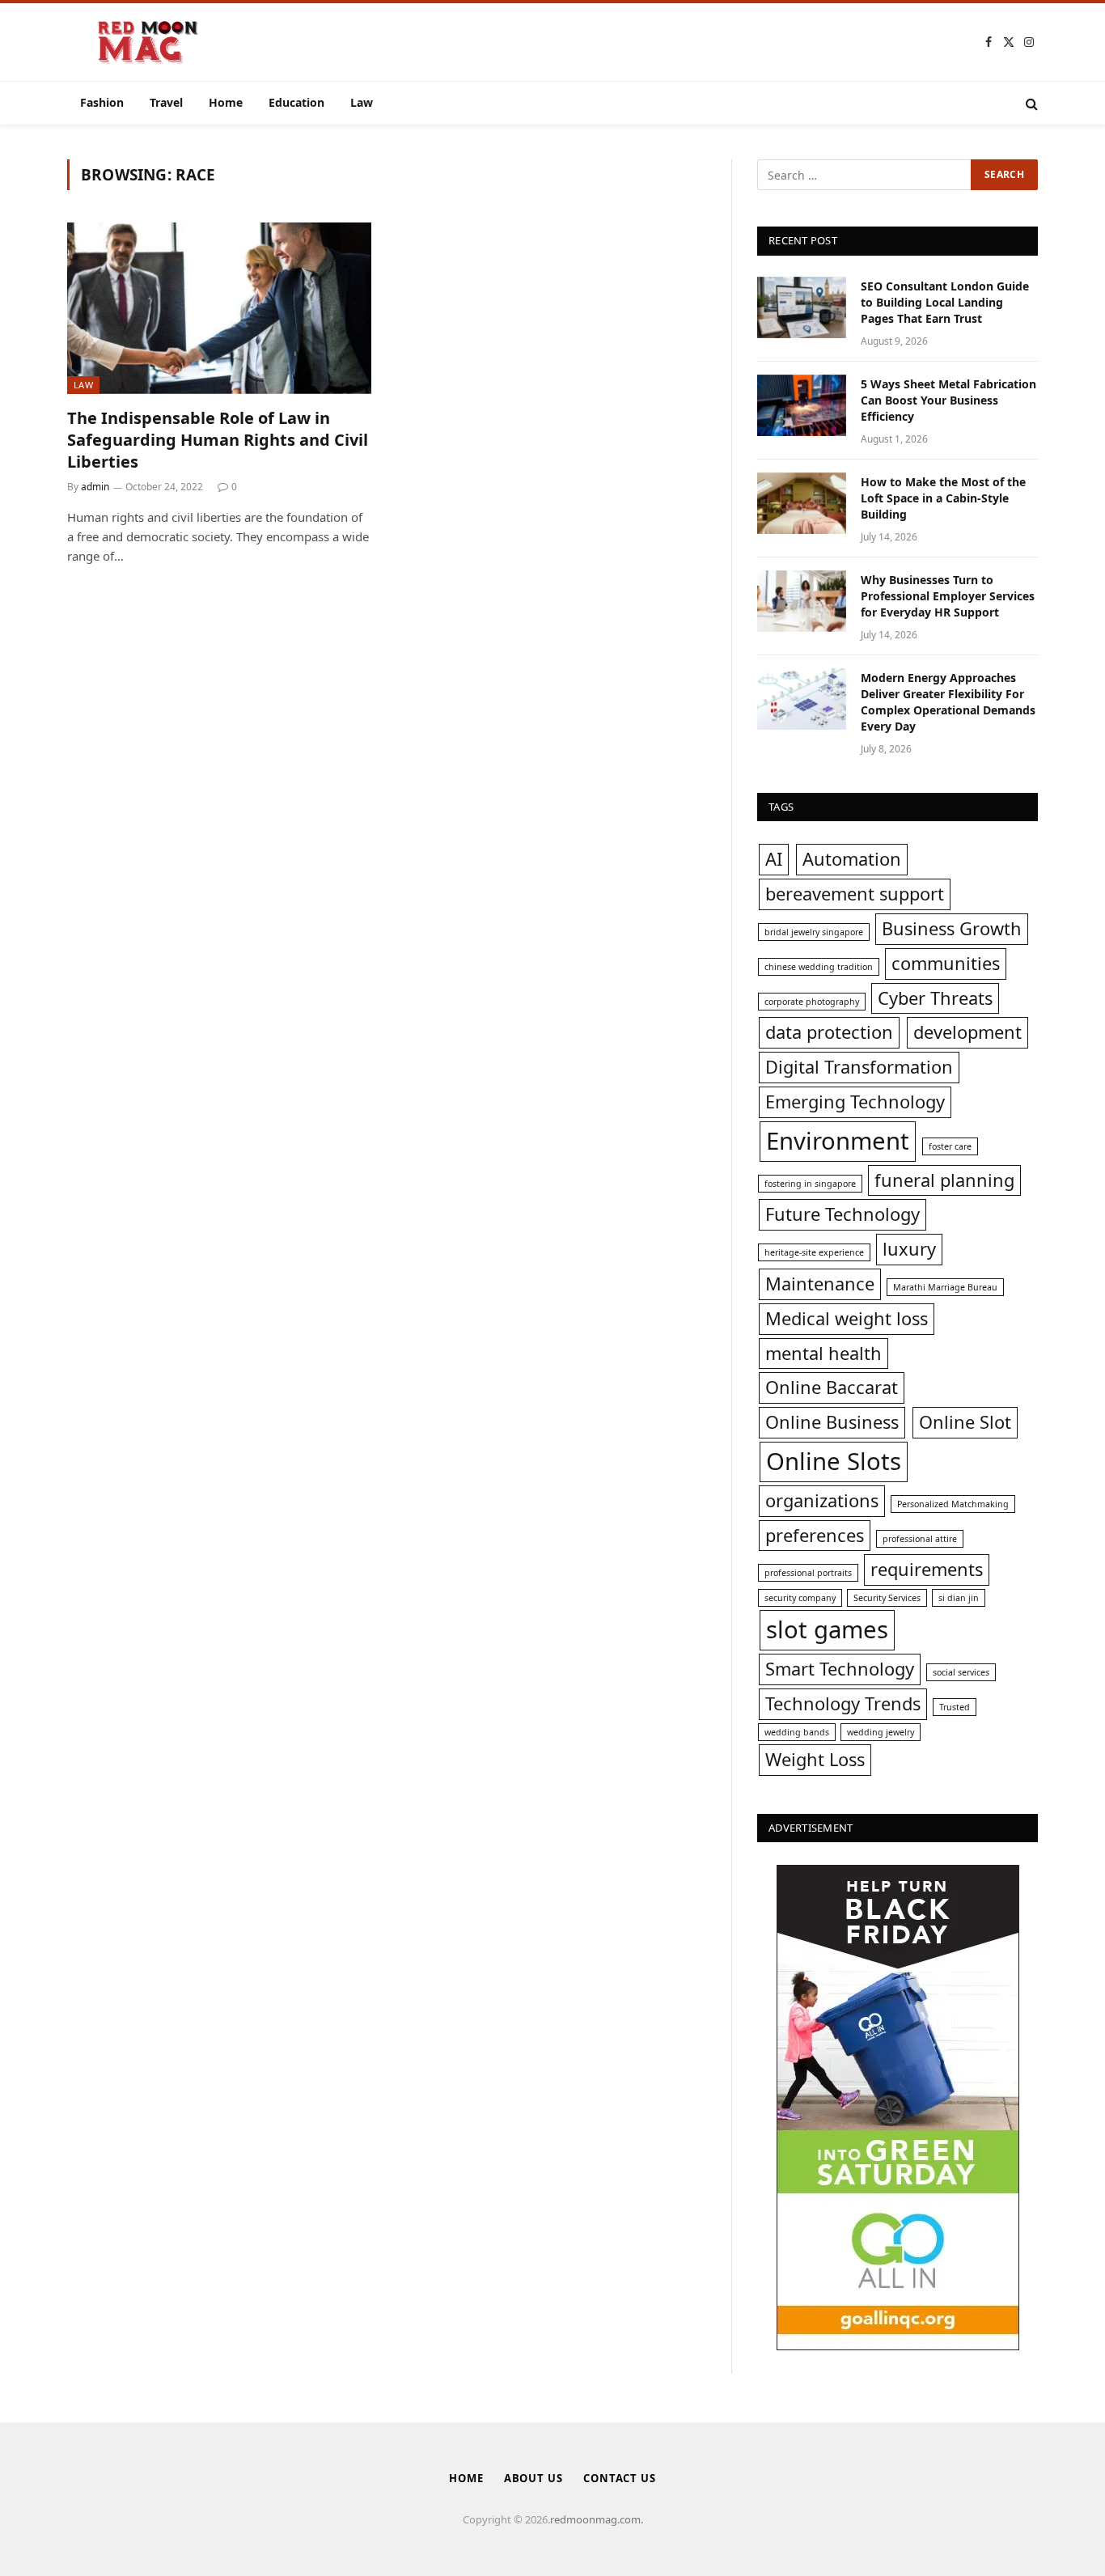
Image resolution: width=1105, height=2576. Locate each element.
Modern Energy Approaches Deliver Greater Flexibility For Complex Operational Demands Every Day (948, 702)
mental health (823, 1353)
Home (226, 102)
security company (800, 1598)
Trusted (955, 1707)
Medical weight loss (847, 1318)
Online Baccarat (832, 1387)
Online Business (832, 1422)
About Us (533, 2478)
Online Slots (834, 1461)
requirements (927, 1569)
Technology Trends (843, 1703)
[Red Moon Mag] (148, 42)
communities (946, 963)
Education (296, 102)
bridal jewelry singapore (814, 932)
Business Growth (952, 928)
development (967, 1032)
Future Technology (843, 1214)
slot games (827, 1629)
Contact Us (620, 2478)
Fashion (102, 102)
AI (774, 859)
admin (95, 487)
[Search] (1030, 103)
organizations (822, 1500)
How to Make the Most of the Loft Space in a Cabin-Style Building (943, 498)
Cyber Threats (935, 998)
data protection (829, 1032)
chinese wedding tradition (819, 967)
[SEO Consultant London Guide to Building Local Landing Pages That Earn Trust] (802, 307)
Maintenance (820, 1284)
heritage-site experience (814, 1252)
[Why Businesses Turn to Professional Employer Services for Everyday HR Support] (802, 601)
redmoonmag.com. (597, 2519)
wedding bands (797, 1732)
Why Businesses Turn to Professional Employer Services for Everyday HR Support (948, 596)
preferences (815, 1535)
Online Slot (965, 1422)
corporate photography (812, 1002)
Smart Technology (840, 1669)
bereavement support (855, 894)
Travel (166, 102)
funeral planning (944, 1180)
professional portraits (808, 1573)
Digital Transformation (859, 1067)
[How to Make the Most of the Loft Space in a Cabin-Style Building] (802, 503)
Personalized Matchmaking (953, 1504)
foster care (950, 1146)
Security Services (887, 1598)
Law (362, 102)
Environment (838, 1141)
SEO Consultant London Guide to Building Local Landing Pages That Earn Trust (945, 302)
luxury (909, 1249)
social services (961, 1672)
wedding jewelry (881, 1732)
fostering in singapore (810, 1184)
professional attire (920, 1539)
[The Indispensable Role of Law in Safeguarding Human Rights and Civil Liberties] (219, 308)
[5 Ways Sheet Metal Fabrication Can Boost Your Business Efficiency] (802, 405)
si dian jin (959, 1598)
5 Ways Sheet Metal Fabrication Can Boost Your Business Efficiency (948, 400)
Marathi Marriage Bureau (945, 1287)
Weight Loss (815, 1759)
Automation (852, 859)
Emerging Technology (855, 1102)
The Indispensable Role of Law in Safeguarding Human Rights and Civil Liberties (218, 440)
